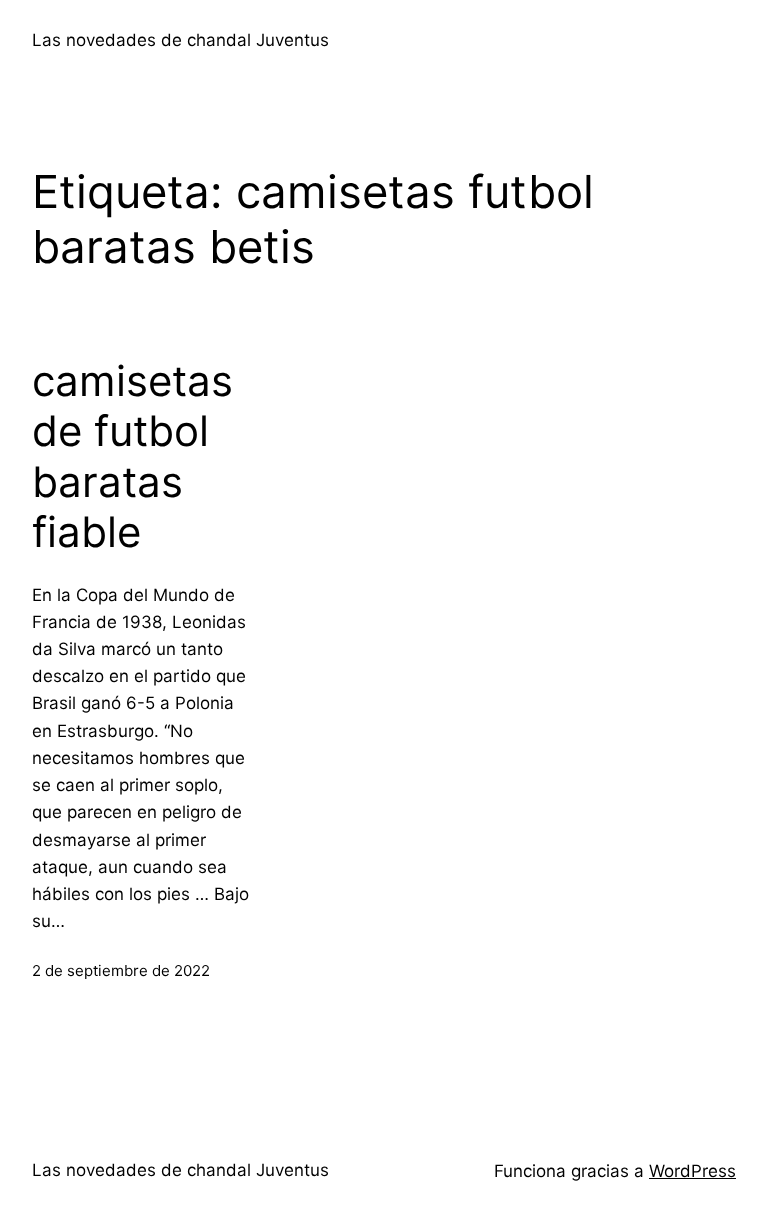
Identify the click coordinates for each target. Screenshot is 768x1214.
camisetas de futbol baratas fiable (132, 456)
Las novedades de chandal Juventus (180, 40)
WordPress (692, 1171)
